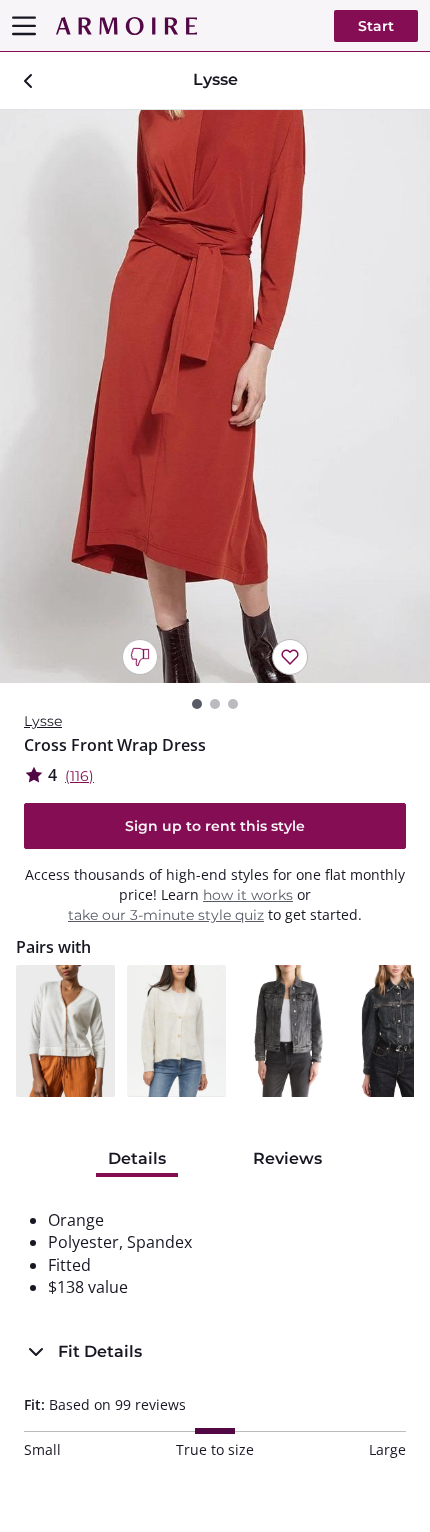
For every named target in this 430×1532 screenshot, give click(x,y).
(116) (79, 776)
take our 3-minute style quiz (166, 915)
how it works (248, 895)
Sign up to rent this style (215, 826)
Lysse (43, 721)
